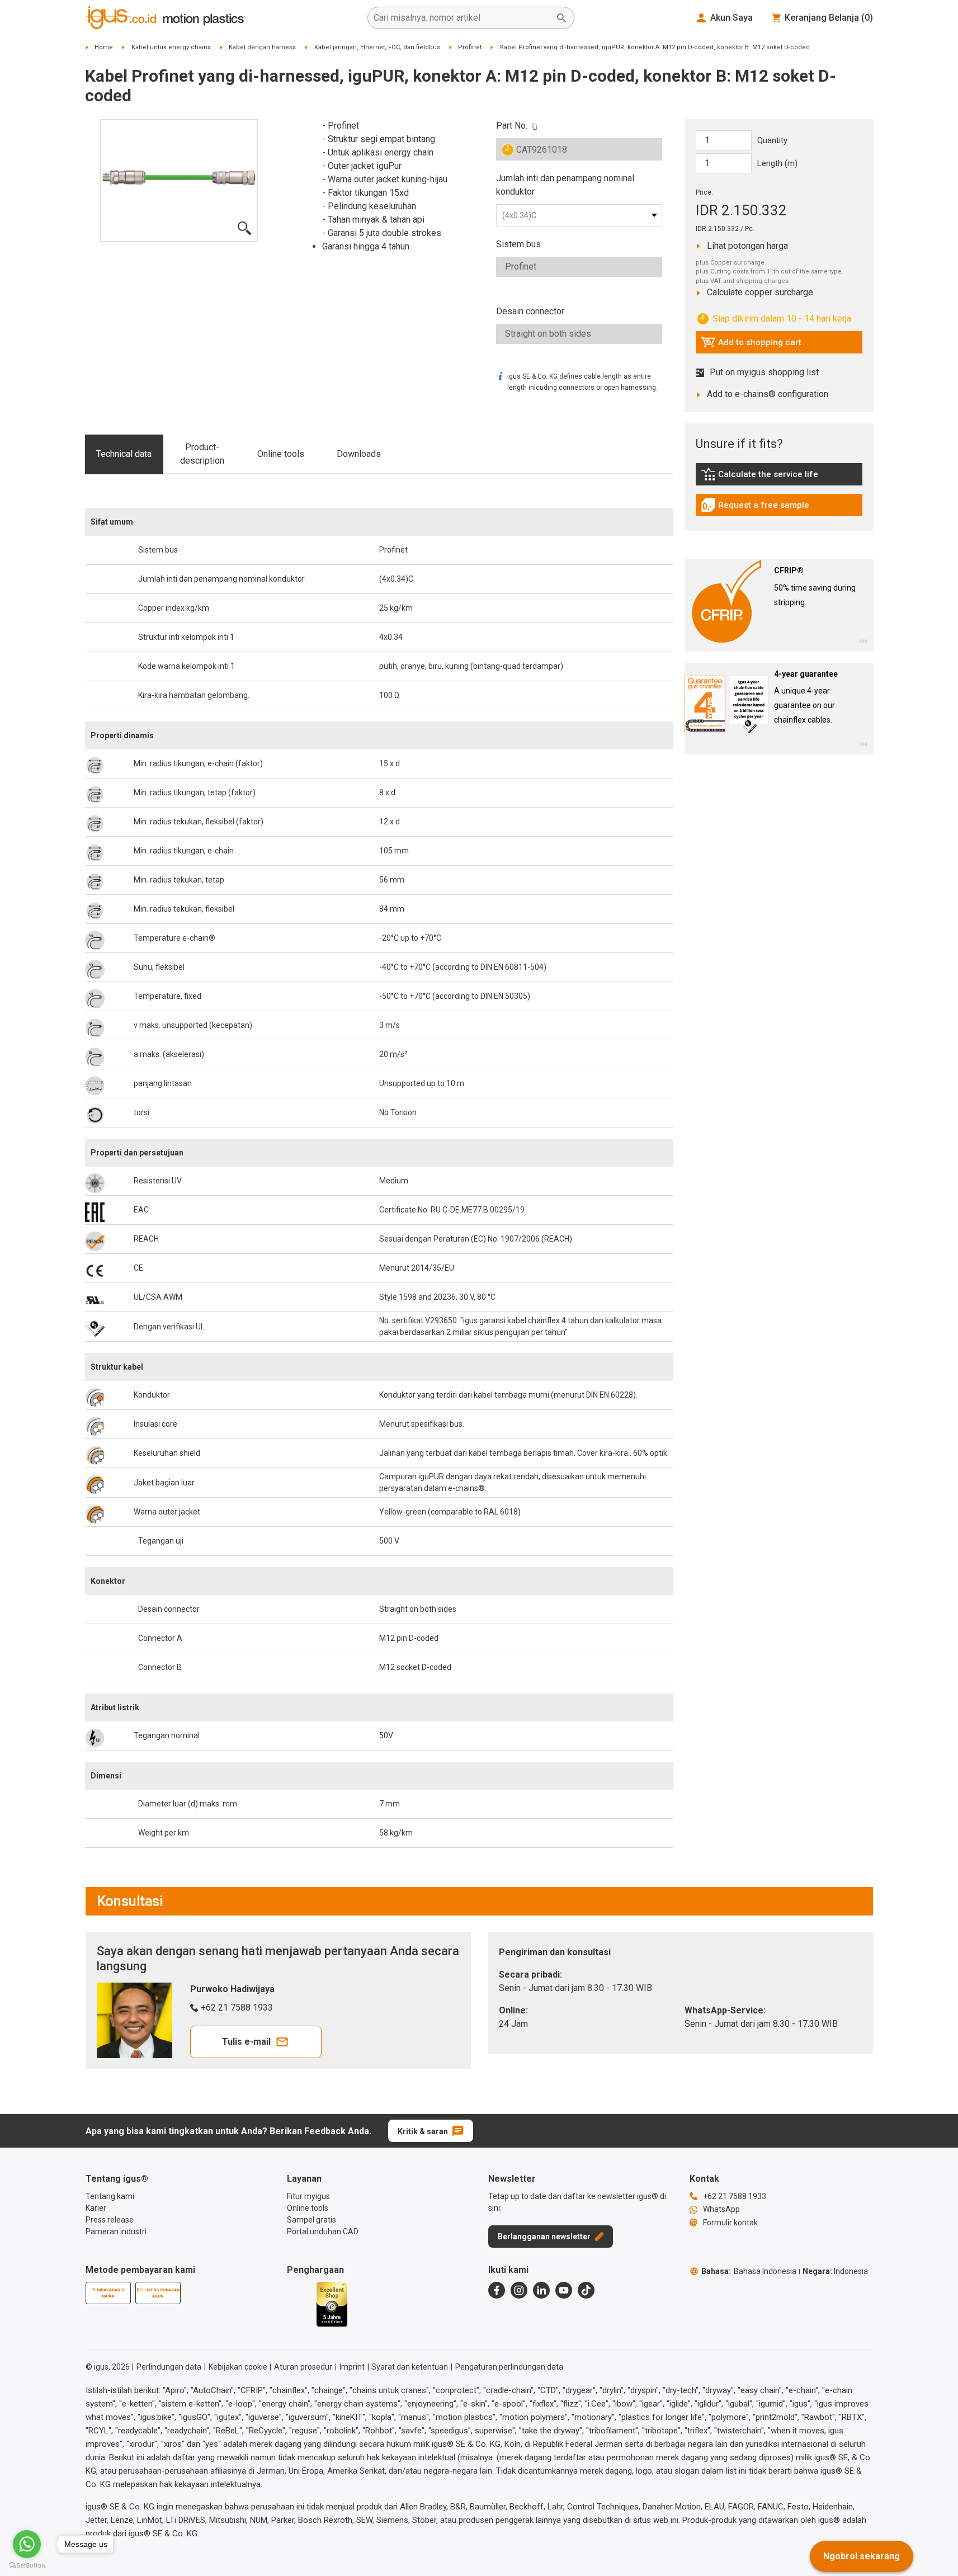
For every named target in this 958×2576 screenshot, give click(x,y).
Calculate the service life (762, 477)
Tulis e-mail (246, 2042)
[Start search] (561, 18)
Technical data (124, 454)
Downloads (359, 454)
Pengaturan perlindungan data (509, 2367)
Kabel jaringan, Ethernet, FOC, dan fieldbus (377, 47)
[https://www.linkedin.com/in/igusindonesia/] (541, 2290)
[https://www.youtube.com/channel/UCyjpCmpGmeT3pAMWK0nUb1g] (564, 2290)
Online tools (281, 454)
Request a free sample (755, 508)
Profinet (470, 47)
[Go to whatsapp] (27, 2544)
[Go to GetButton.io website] (27, 2565)
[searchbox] (462, 18)
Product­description (202, 454)
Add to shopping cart (751, 345)
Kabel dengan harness (262, 47)
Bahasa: (749, 2271)
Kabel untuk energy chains (171, 47)
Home (104, 47)
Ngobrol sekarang (862, 2556)
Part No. (512, 126)
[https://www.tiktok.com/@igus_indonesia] (586, 2290)
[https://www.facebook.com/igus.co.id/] (497, 2290)
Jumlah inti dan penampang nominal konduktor (565, 185)
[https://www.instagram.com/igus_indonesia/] (519, 2290)
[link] (779, 478)
